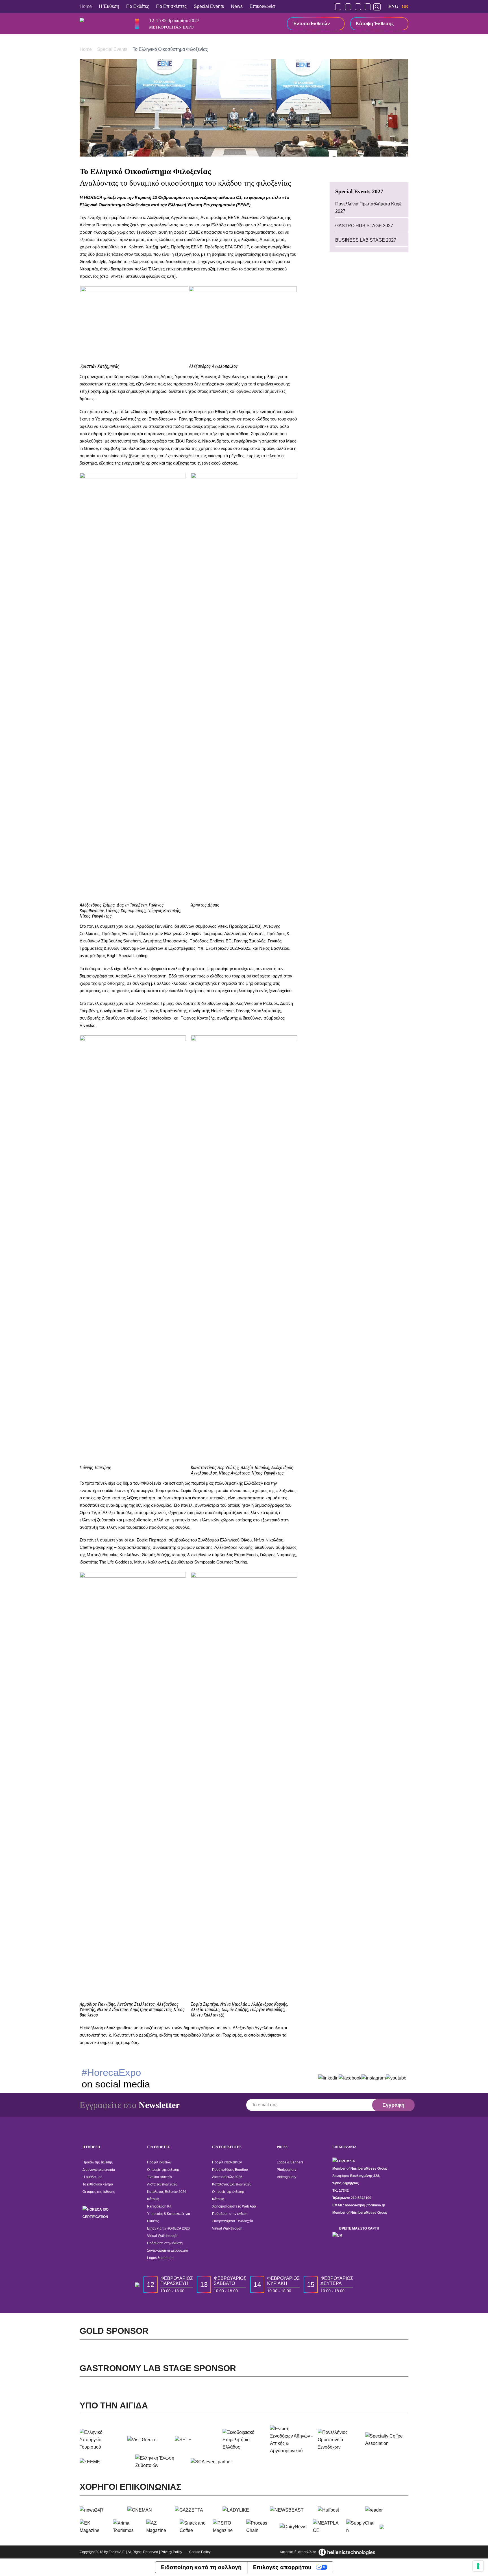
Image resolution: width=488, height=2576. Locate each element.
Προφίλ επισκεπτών (227, 2162)
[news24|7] (101, 2510)
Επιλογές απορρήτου (282, 2567)
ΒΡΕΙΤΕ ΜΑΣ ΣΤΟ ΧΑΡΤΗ (359, 2228)
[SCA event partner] (216, 2462)
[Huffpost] (339, 2510)
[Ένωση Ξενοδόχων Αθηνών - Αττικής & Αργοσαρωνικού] (292, 2440)
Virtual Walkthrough (162, 2236)
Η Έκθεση (109, 6)
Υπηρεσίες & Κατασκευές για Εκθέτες (169, 2217)
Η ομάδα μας (92, 2177)
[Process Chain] (261, 2527)
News (237, 6)
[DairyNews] (294, 2527)
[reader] (387, 2510)
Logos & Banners (290, 2162)
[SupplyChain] (361, 2527)
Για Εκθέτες (138, 6)
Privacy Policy (171, 2552)
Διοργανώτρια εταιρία (99, 2170)
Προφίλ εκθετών (159, 2162)
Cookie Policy (200, 2552)
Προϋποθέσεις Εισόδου (230, 2170)
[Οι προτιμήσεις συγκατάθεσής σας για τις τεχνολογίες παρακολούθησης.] (478, 2566)
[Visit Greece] (149, 2440)
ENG (393, 6)
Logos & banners (160, 2258)
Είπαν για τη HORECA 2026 (168, 2228)
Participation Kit (159, 2206)
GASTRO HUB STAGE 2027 (364, 226)
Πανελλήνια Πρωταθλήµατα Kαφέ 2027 (368, 208)
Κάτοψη (153, 2199)
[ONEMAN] (149, 2510)
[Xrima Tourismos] (127, 2527)
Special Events (209, 6)
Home (86, 6)
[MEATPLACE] (327, 2527)
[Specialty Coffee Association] (387, 2440)
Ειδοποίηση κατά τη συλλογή (201, 2567)
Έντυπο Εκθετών (311, 24)
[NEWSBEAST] (292, 2510)
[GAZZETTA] (196, 2510)
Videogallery (287, 2177)
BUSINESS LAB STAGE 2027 (366, 240)
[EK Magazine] (94, 2527)
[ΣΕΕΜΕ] (105, 2462)
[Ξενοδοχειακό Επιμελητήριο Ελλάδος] (244, 2440)
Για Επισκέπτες (171, 6)
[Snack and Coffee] (194, 2527)
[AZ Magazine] (161, 2527)
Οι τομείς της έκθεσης (99, 2192)
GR (405, 6)
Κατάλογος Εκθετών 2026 (167, 2192)
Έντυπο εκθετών (160, 2177)
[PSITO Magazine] (227, 2527)
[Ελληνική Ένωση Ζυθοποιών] (161, 2462)
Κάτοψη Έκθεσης (375, 24)
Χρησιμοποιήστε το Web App (234, 2206)
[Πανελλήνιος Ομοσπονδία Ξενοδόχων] (339, 2440)
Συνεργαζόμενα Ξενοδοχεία (168, 2250)
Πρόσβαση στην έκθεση (165, 2243)
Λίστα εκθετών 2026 (162, 2184)
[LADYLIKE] (244, 2510)
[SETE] (196, 2440)
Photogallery (287, 2170)
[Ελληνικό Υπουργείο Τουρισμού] (101, 2440)
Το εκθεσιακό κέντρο (98, 2184)
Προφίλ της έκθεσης (98, 2162)
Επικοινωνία (262, 6)
